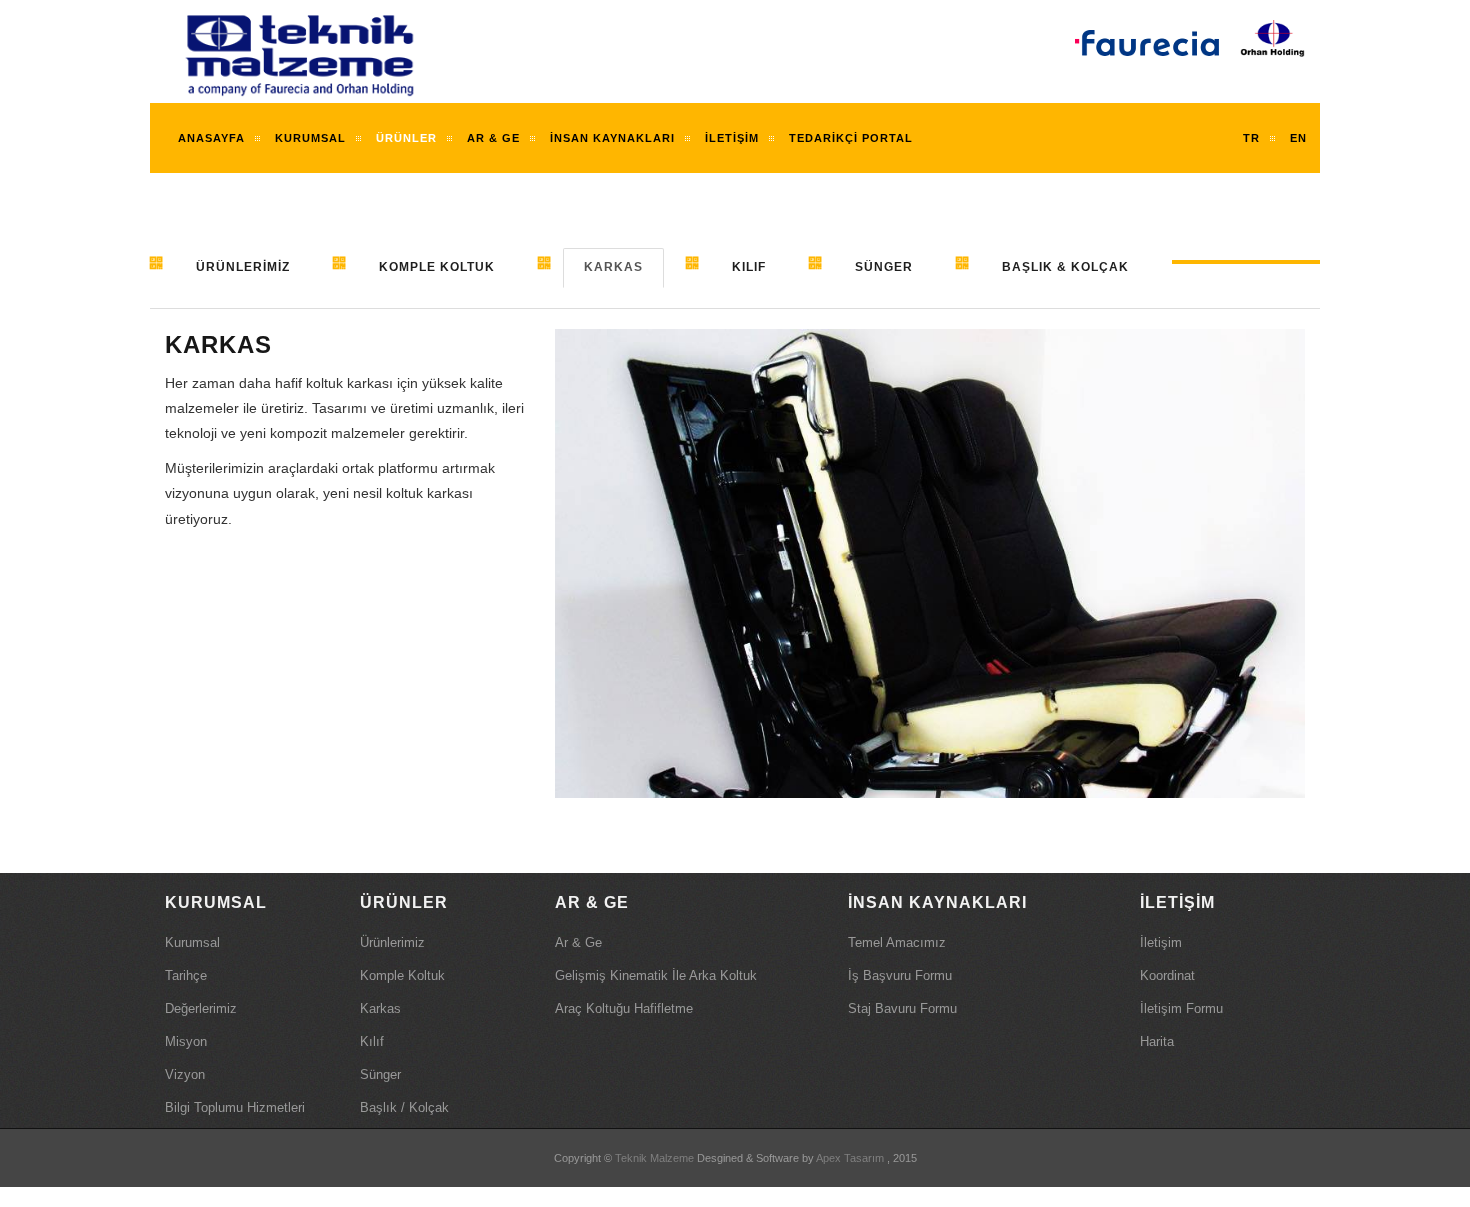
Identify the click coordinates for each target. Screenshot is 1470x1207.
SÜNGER (884, 267)
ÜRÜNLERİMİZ (243, 267)
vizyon (185, 1074)
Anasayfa (211, 138)
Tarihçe (186, 975)
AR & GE (493, 138)
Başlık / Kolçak (404, 1107)
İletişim (732, 138)
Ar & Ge (578, 942)
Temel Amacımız (897, 942)
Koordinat (1167, 975)
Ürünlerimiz (392, 942)
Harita (1157, 1041)
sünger (380, 1074)
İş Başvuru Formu (900, 975)
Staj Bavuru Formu (902, 1008)
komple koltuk (402, 975)
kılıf (372, 1041)
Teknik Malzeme (654, 1158)
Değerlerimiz (201, 1008)
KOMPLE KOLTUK (437, 267)
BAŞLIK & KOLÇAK (1065, 267)
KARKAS (613, 267)
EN (1298, 138)
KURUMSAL (310, 138)
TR (1251, 138)
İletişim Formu (1181, 1008)
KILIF (749, 267)
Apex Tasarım (850, 1158)
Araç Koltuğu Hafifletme (624, 1008)
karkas (380, 1008)
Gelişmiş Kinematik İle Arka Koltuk (656, 975)
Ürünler (406, 138)
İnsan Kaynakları (612, 138)
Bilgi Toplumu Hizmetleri (235, 1107)
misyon (186, 1041)
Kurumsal (192, 942)
